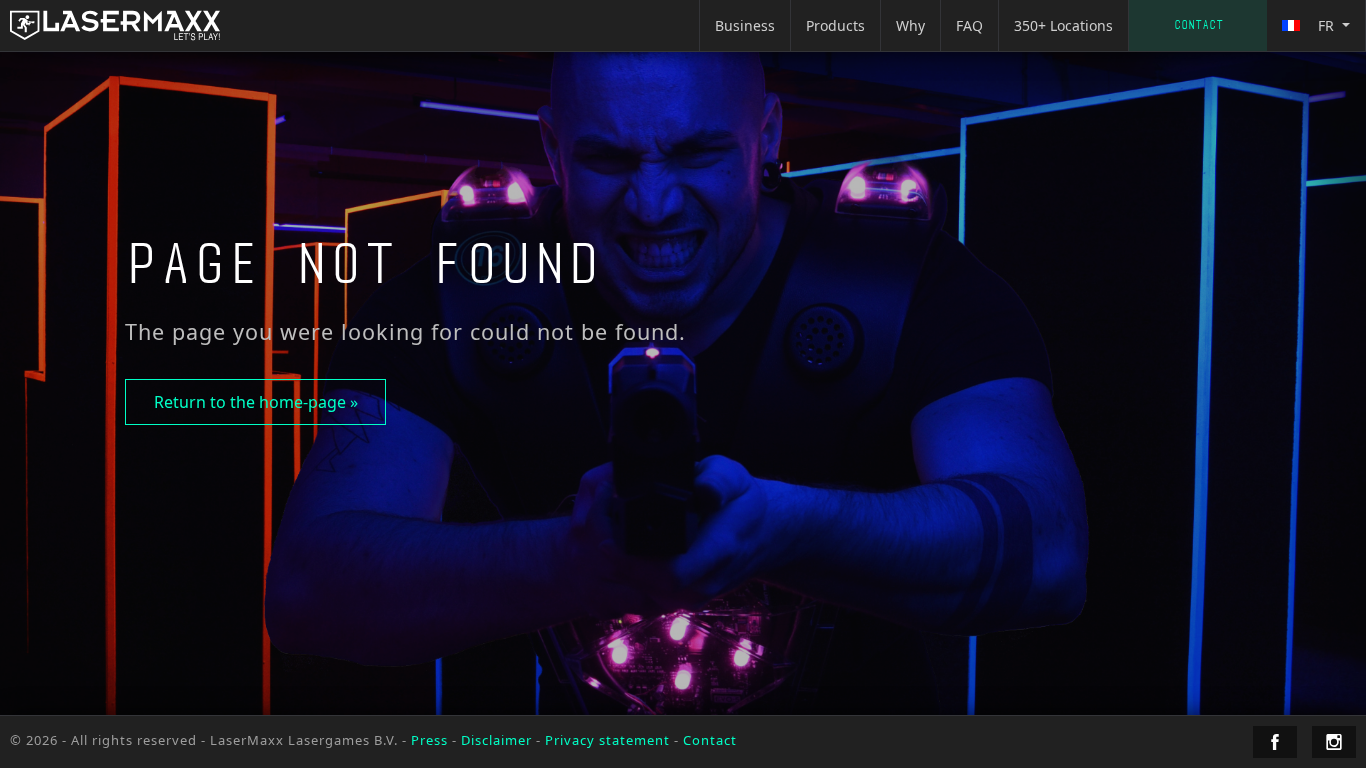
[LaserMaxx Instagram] (1334, 742)
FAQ (969, 25)
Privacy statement (607, 740)
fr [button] (1326, 25)
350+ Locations (1063, 25)
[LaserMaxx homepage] (115, 25)
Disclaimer (496, 740)
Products (835, 25)
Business (745, 25)
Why (910, 25)
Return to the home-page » (256, 402)
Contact (1198, 25)
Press (429, 740)
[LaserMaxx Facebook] (1275, 742)
